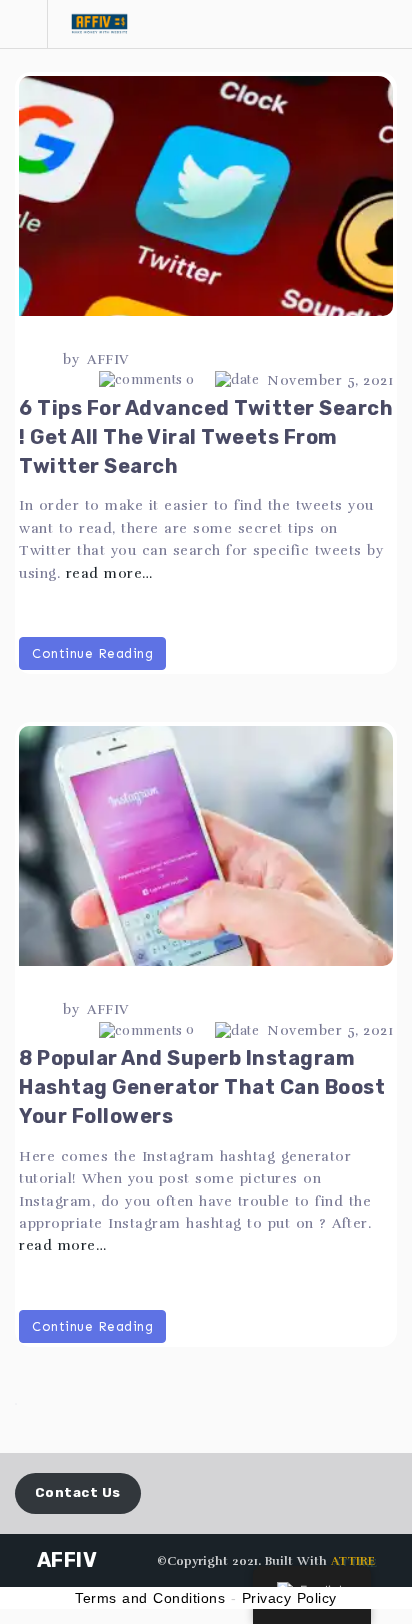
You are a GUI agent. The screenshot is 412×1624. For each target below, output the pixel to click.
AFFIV (108, 359)
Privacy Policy (289, 1598)
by (71, 359)
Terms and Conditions (150, 1598)
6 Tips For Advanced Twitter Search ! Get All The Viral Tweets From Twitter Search (206, 437)
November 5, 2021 (330, 380)
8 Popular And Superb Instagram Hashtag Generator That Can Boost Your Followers (202, 1087)
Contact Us (78, 1492)
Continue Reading (92, 653)
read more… (109, 573)
